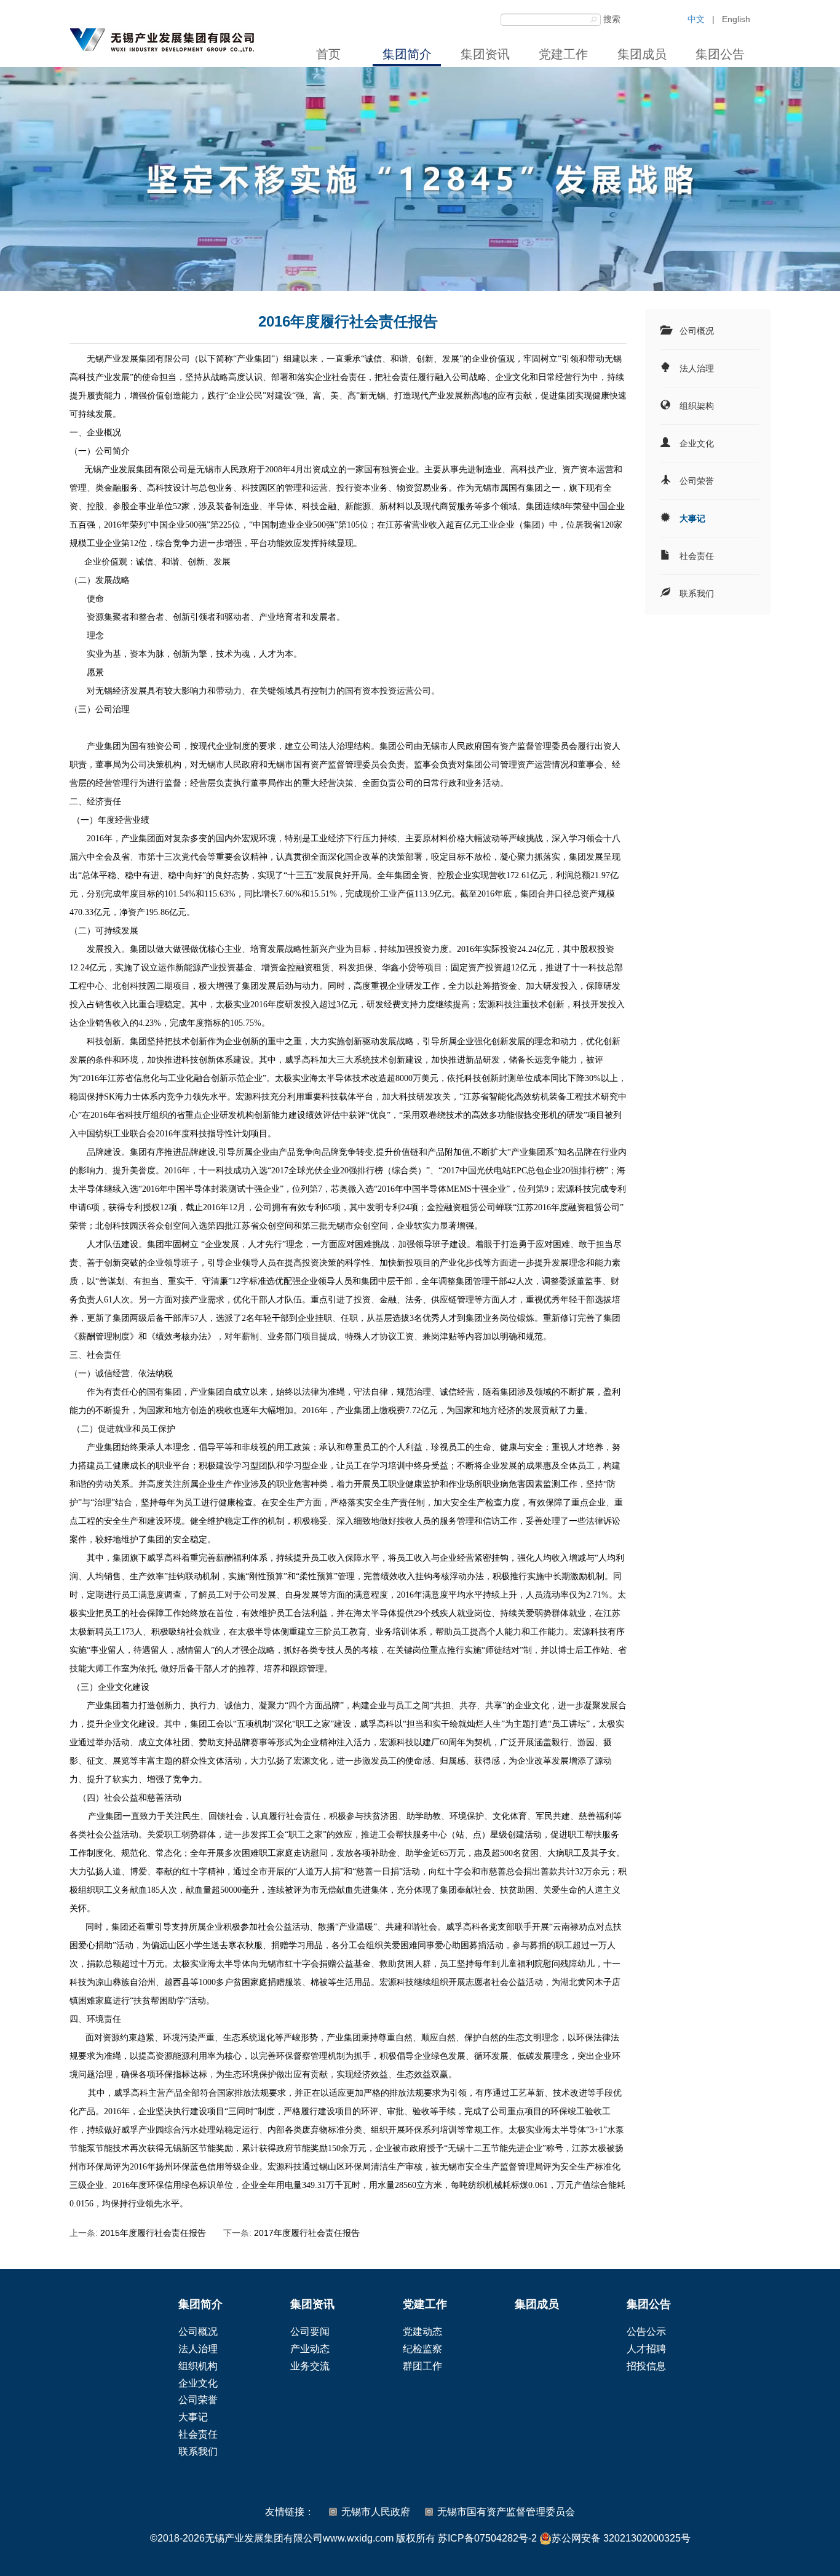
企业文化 (697, 443)
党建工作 (563, 54)
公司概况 (697, 331)
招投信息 (646, 2366)
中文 (696, 19)
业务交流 (310, 2366)
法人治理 (697, 368)
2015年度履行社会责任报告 (153, 2233)
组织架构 (697, 406)
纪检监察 (422, 2349)
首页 (328, 54)
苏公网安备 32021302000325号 (621, 2538)
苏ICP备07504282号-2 (487, 2538)
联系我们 (697, 593)
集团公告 (720, 54)
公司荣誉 (697, 481)
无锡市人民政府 (376, 2512)
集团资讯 (485, 54)
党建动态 (422, 2332)
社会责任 (697, 556)
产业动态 (310, 2349)
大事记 (692, 518)
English (736, 19)
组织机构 (198, 2366)
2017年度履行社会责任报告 (307, 2233)
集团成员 (642, 54)
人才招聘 (646, 2349)
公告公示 (646, 2332)
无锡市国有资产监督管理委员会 (506, 2512)
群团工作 (422, 2366)
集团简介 (407, 54)
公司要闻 (310, 2332)
